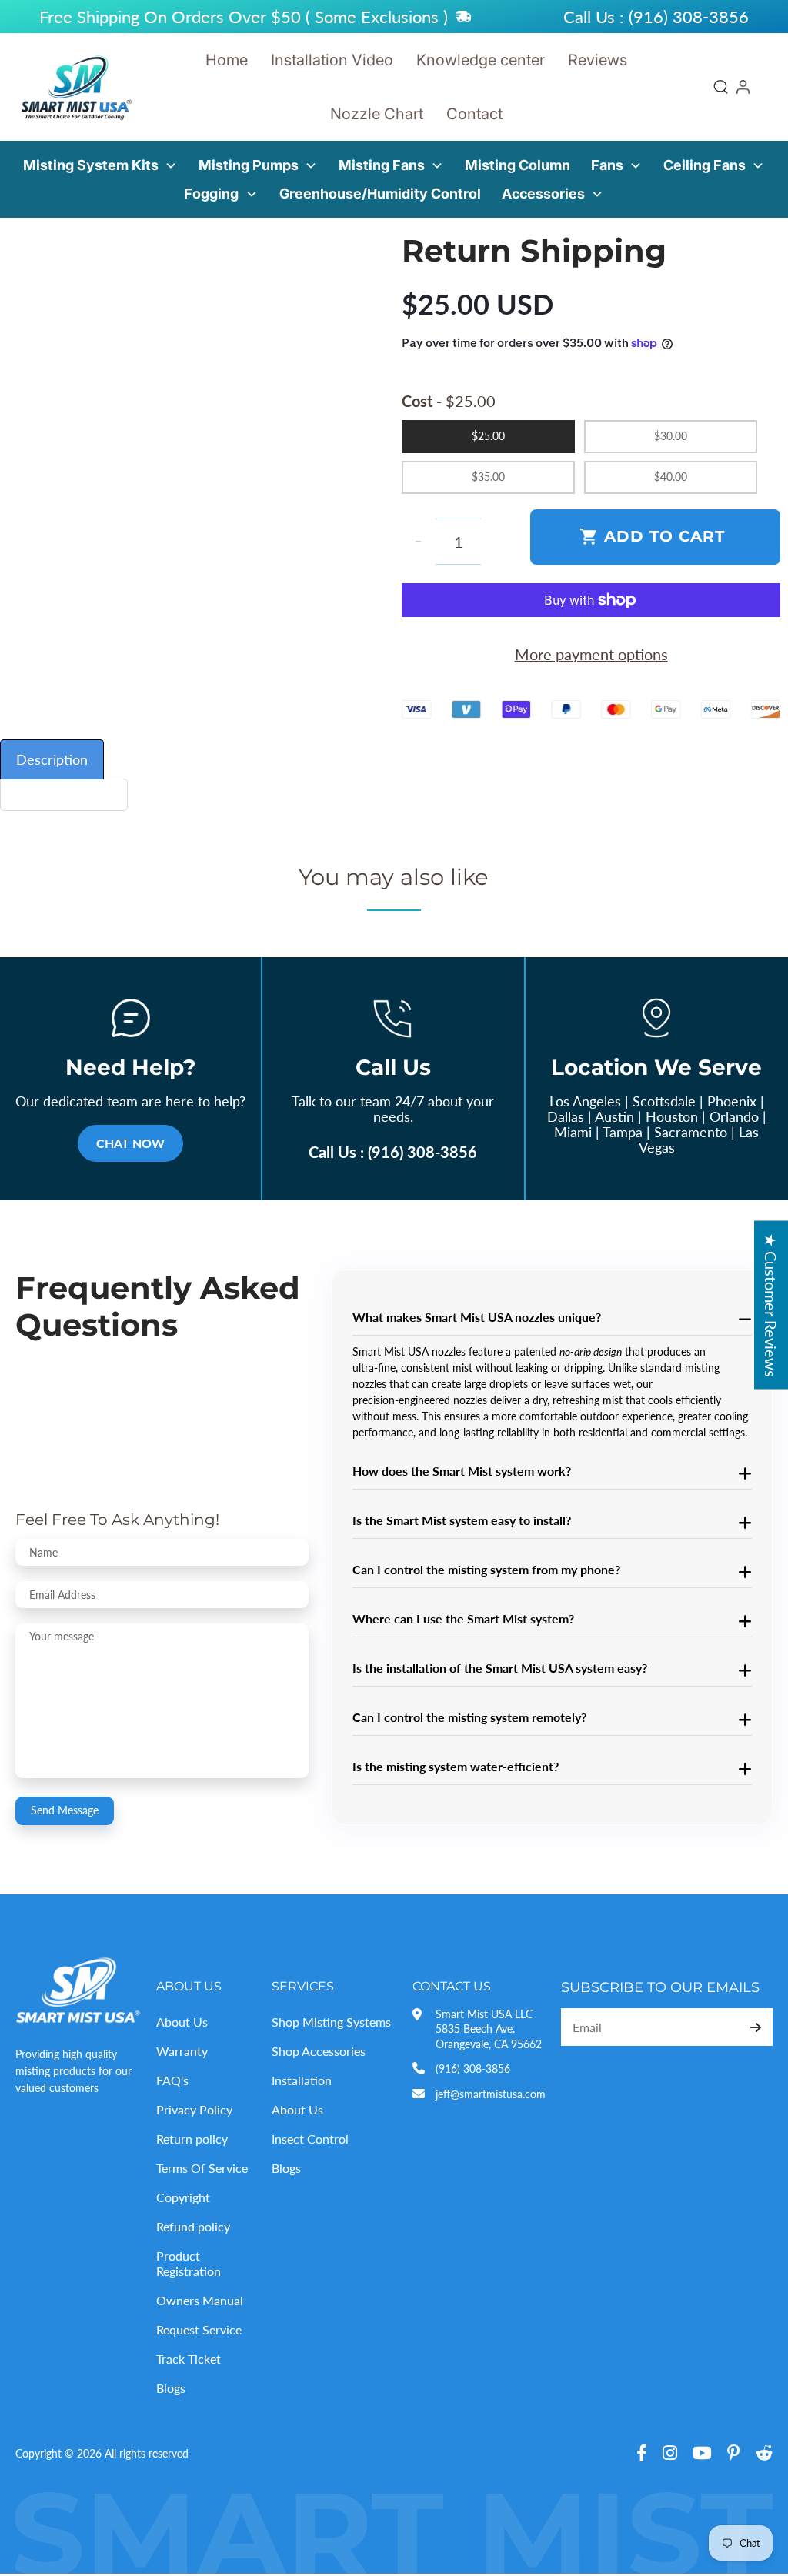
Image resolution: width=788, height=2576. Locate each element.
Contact (474, 114)
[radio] (488, 437)
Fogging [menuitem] (211, 194)
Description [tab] (52, 759)
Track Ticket (189, 2359)
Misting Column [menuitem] (518, 165)
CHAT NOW (130, 1143)
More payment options (591, 654)
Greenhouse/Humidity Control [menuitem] (380, 194)
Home (227, 60)
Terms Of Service (202, 2168)
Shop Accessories (319, 2051)
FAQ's (172, 2080)
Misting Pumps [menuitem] (249, 165)
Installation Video (332, 60)
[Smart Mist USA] (77, 87)
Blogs (171, 2388)
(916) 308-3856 (473, 2069)
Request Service (199, 2329)
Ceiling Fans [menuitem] (705, 165)
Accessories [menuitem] (543, 194)
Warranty (182, 2051)
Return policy (192, 2139)
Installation (302, 2080)
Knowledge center (481, 60)
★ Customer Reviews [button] (771, 1305)
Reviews (598, 60)
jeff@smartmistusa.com (491, 2094)
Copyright (183, 2197)
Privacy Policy (194, 2109)
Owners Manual (200, 2300)
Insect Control (310, 2139)
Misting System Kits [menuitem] (91, 165)
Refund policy (193, 2226)
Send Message (65, 1810)
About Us (182, 2022)
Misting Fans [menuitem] (382, 165)
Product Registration (189, 2264)
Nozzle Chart (377, 114)
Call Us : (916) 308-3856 (393, 1152)
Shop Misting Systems (331, 2022)
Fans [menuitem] (607, 165)
